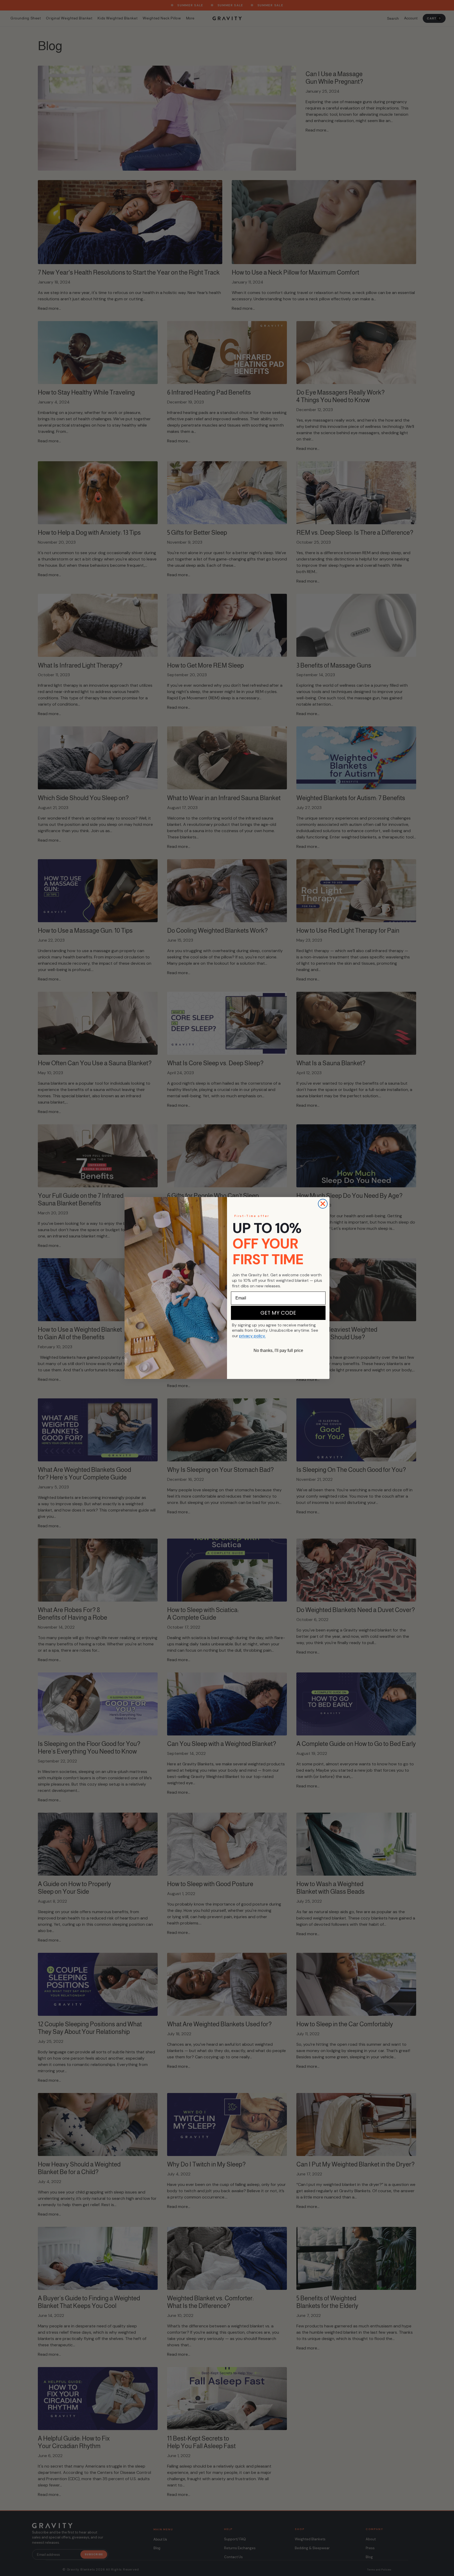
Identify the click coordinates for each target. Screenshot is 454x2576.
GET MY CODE (278, 1313)
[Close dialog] (323, 1204)
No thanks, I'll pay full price (278, 1350)
